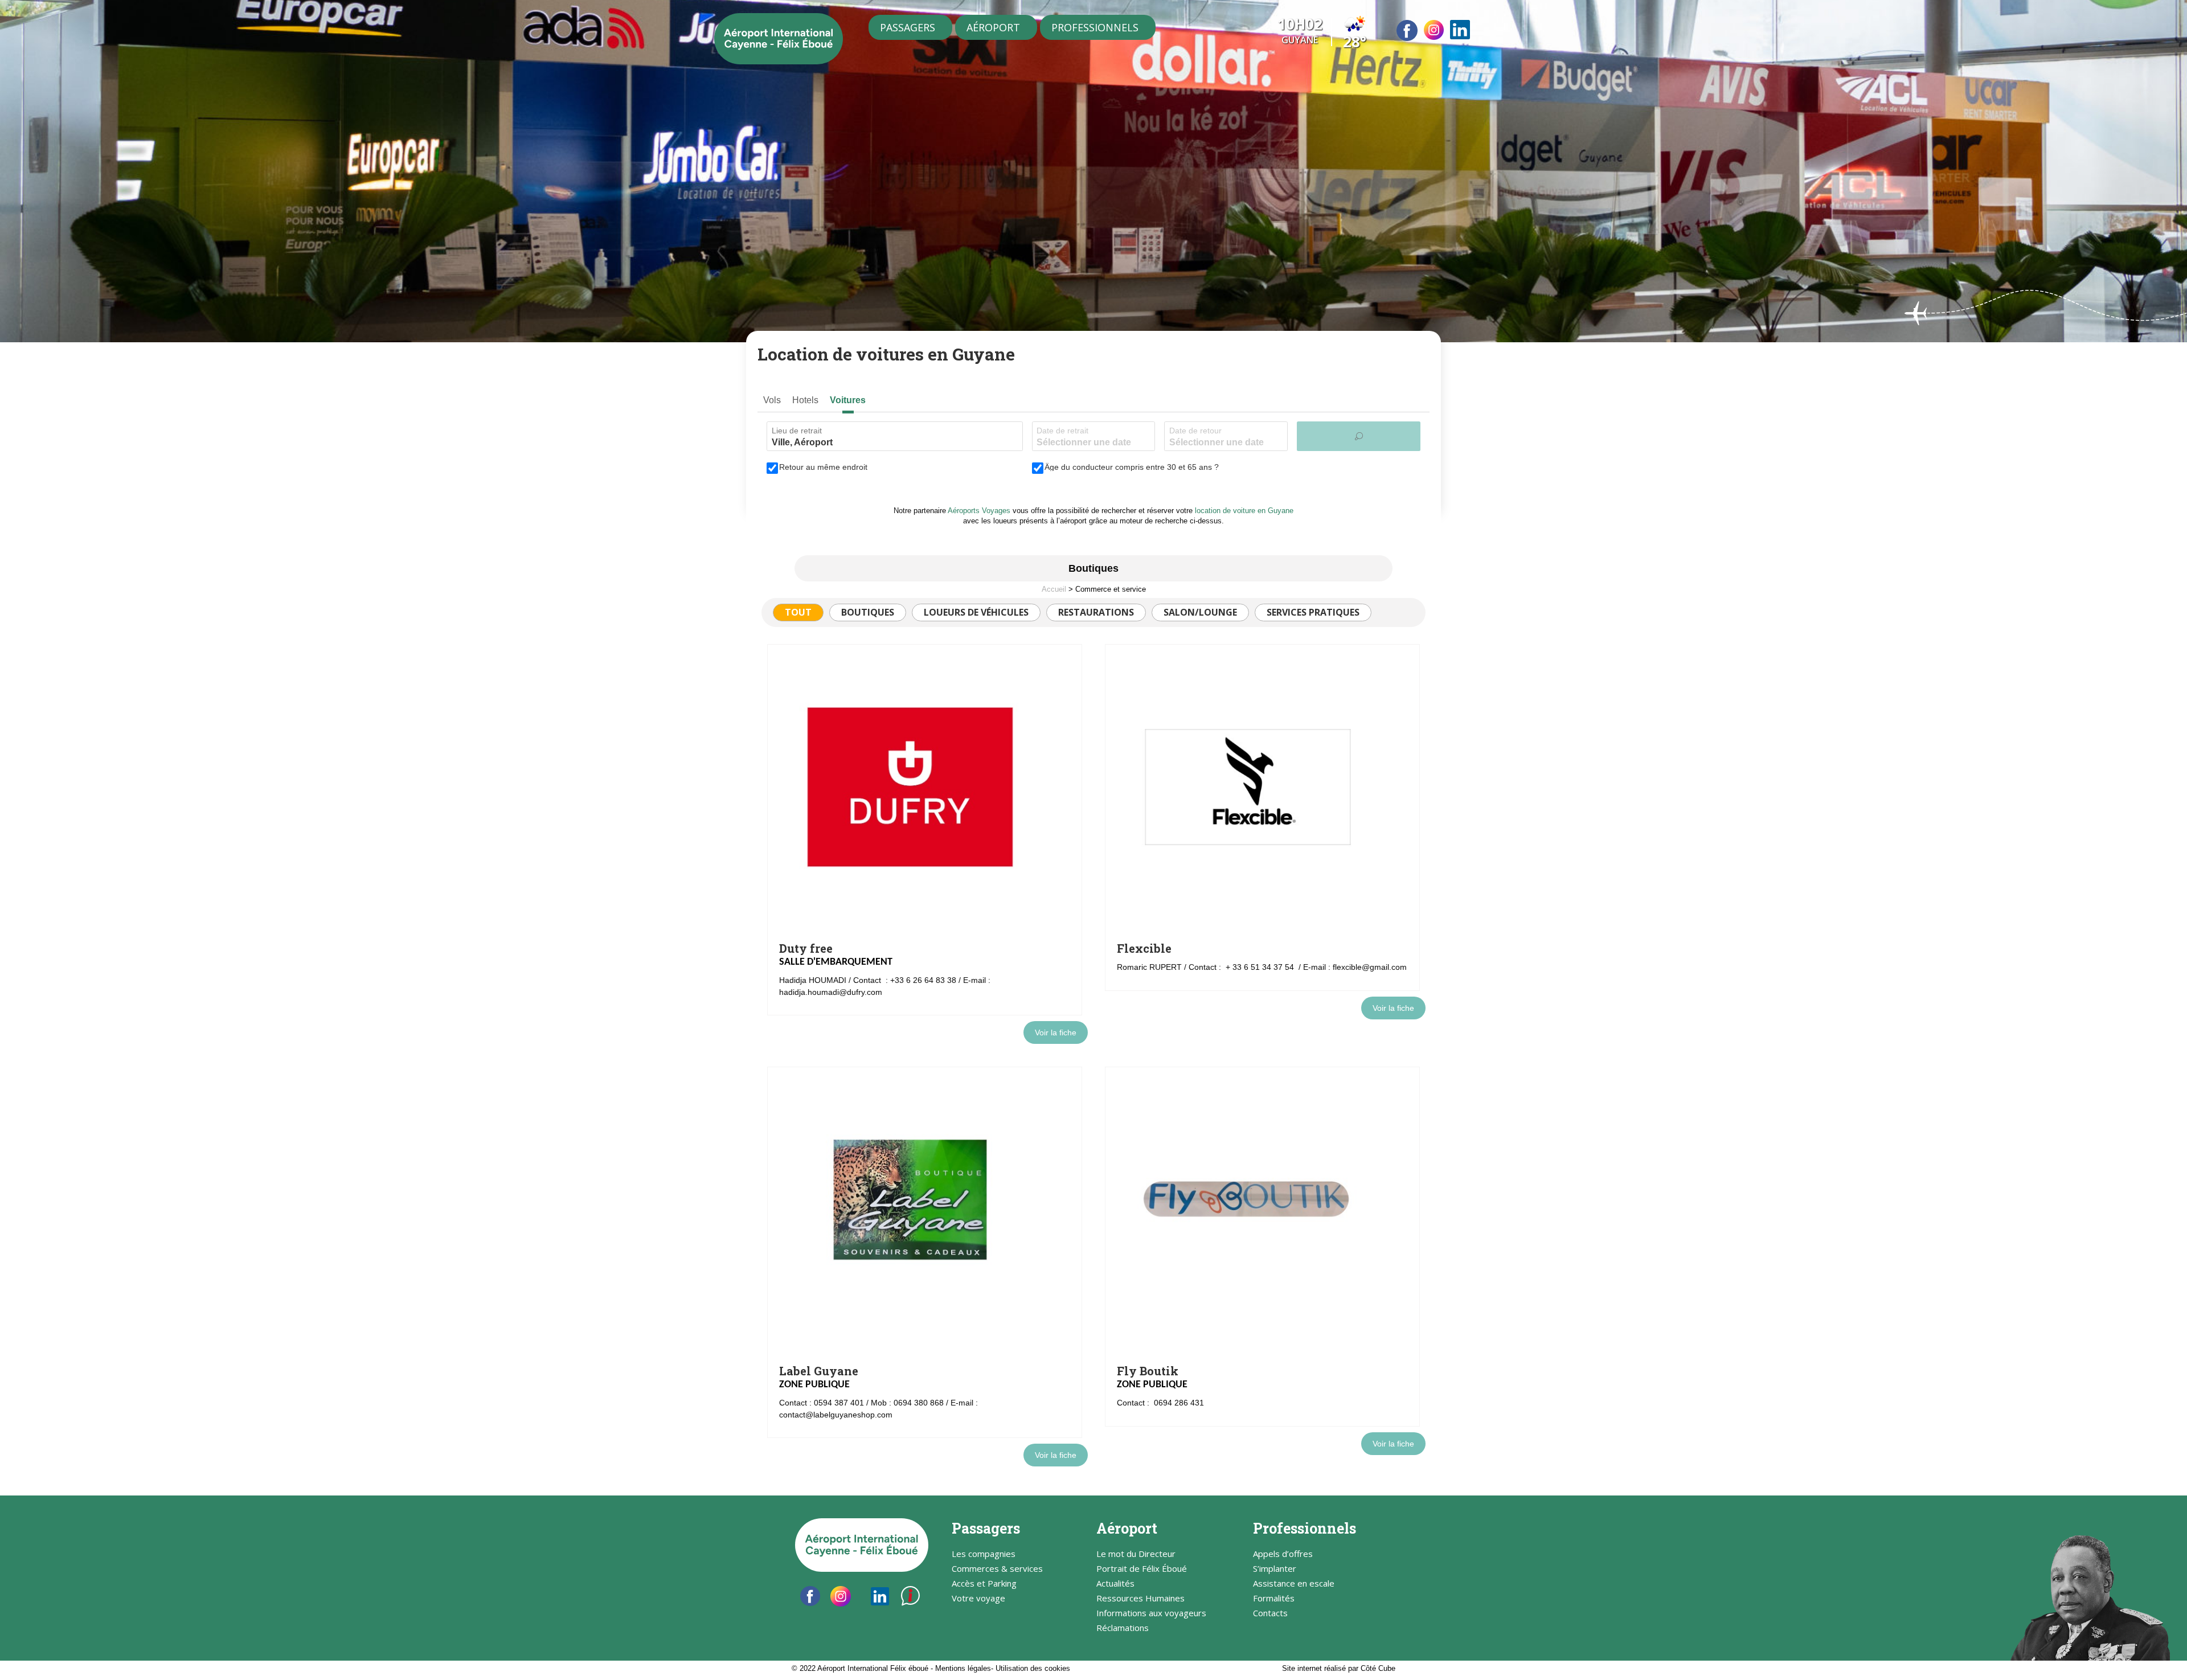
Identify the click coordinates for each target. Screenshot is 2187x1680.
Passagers (908, 27)
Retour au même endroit (823, 467)
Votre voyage (978, 1599)
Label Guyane (819, 1371)
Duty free (806, 948)
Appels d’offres (1283, 1554)
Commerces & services (997, 1569)
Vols (772, 400)
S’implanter (1275, 1569)
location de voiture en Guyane (1244, 511)
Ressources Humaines (1140, 1599)
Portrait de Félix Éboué (1142, 1569)
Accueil (1054, 589)
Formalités (1274, 1599)
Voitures (848, 400)
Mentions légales (963, 1668)
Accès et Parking (984, 1584)
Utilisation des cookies (1033, 1668)
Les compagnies (984, 1554)
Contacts (1270, 1614)
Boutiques (868, 612)
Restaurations (1096, 612)
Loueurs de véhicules (976, 612)
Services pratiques (1313, 612)
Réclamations (1123, 1628)
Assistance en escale (1294, 1584)
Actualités (1115, 1584)
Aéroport (993, 27)
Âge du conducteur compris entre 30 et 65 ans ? (1132, 467)
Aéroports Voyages (979, 511)
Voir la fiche (1056, 1032)
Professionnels (1095, 27)
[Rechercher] (1359, 436)
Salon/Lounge (1200, 612)
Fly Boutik (1148, 1371)
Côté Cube (1378, 1668)
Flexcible (1144, 948)
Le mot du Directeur (1136, 1554)
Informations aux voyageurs (1151, 1614)
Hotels (805, 400)
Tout (798, 612)
